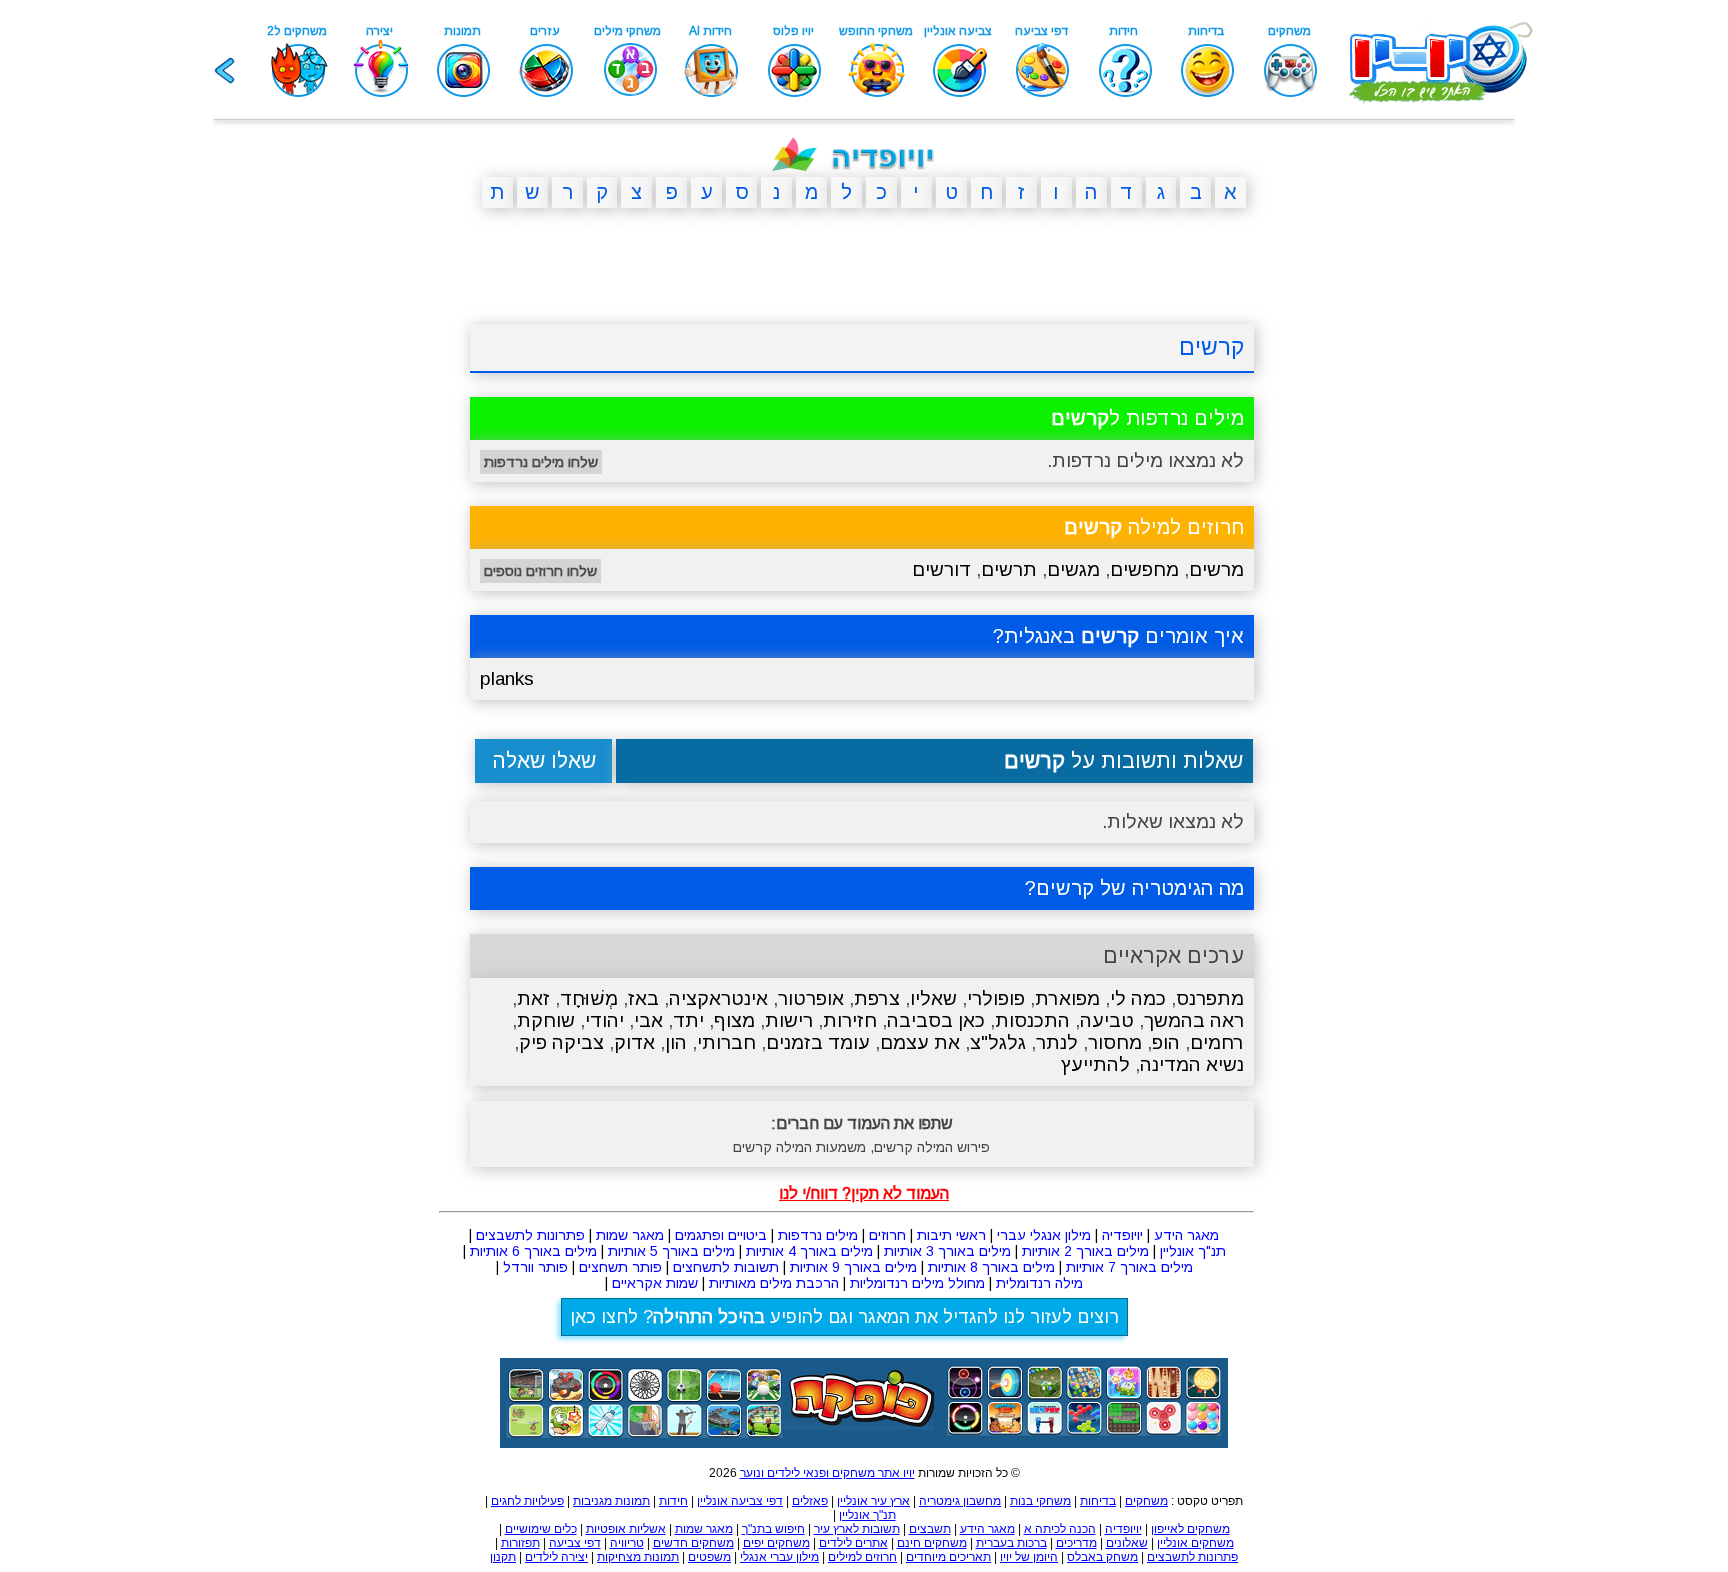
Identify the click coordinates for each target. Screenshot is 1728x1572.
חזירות (850, 1020)
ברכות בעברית (1011, 1543)
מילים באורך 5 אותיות (671, 1251)
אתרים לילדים (853, 1543)
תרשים (1009, 569)
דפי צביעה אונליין (740, 1501)
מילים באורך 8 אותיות (991, 1267)
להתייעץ (1095, 1064)
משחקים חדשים (693, 1543)
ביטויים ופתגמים (721, 1235)
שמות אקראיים (655, 1283)
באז (643, 998)
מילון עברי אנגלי (779, 1557)
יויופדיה (1122, 1235)
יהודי (604, 1020)
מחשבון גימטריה (960, 1501)
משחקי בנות (1040, 1501)
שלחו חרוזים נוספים (540, 571)
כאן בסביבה (936, 1020)
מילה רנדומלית (1039, 1283)
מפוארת (1067, 998)
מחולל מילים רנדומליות (917, 1283)
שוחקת (546, 1020)
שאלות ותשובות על (1123, 760)
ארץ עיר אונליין (873, 1501)
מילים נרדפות (818, 1235)
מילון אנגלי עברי (1044, 1235)
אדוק (634, 1042)
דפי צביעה (575, 1543)
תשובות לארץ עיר (857, 1529)
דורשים (941, 569)
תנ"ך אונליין (1193, 1251)
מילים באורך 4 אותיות (809, 1251)
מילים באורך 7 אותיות (1129, 1267)
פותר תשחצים (620, 1267)
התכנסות (1032, 1020)
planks (507, 678)
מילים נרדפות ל (1147, 418)
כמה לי (1138, 998)
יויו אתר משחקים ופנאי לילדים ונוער (827, 1473)
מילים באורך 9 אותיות (853, 1267)
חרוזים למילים (862, 1557)
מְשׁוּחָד (589, 998)
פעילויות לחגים (527, 1501)
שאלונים (1127, 1543)
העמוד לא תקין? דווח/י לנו (864, 1193)
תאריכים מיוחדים (948, 1557)
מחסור (1115, 1042)
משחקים (1146, 1501)
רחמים (1217, 1042)
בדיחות (1098, 1501)
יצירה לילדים (556, 1557)
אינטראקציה (718, 998)
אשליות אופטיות (626, 1529)
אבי (648, 1020)
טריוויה (627, 1543)
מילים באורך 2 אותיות (1085, 1251)
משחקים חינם (932, 1543)
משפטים (709, 1557)
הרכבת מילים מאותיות (774, 1283)
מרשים (1216, 569)
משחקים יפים (776, 1543)
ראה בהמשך (1194, 1020)
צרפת (877, 998)
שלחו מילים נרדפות (541, 462)
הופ (1166, 1042)
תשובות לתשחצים (726, 1267)
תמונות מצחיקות (638, 1557)
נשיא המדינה (1192, 1064)
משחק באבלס (1102, 1557)
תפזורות (520, 1543)
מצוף (734, 1020)
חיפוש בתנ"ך (773, 1529)
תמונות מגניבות (611, 1501)
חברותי (726, 1042)
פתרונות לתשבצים (530, 1235)
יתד (688, 1020)
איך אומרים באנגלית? (1118, 636)
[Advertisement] (374, 533)
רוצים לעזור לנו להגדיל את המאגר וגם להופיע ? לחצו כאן (844, 1317)
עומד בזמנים (818, 1042)
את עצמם (920, 1042)
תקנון (503, 1557)
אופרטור (811, 998)
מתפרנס (1210, 998)
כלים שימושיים (541, 1529)
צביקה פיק (561, 1042)
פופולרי (996, 998)
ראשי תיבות (951, 1235)
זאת (533, 998)
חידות (673, 1501)
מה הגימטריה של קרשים (1140, 888)
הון (676, 1042)
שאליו (933, 998)
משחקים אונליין (1195, 1543)
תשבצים (930, 1529)
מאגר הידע (1186, 1235)
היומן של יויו (1029, 1557)
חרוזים (887, 1235)
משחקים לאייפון (1190, 1529)
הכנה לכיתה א (1060, 1529)
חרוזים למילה (1154, 527)
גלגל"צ (998, 1042)
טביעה (1107, 1020)
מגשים (1073, 569)
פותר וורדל (535, 1267)
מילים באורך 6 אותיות (533, 1251)
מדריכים (1076, 1543)
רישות (789, 1020)
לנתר (1057, 1042)
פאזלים (810, 1501)
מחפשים (1144, 569)
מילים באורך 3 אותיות (947, 1251)
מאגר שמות (630, 1235)
